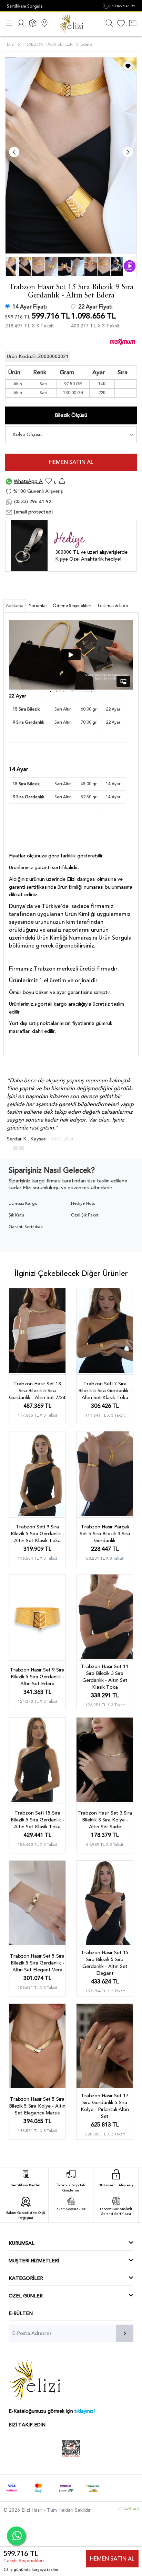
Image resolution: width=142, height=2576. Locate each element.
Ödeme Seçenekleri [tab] (72, 606)
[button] (9, 1148)
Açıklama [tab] (15, 606)
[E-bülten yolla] (125, 2333)
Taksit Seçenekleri (24, 2561)
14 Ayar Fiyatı (30, 307)
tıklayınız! (85, 2411)
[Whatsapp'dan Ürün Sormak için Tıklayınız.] (16, 2536)
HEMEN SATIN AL (71, 462)
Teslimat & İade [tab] (112, 606)
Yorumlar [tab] (38, 606)
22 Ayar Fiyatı (95, 307)
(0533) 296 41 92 (32, 502)
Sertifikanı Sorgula (25, 6)
